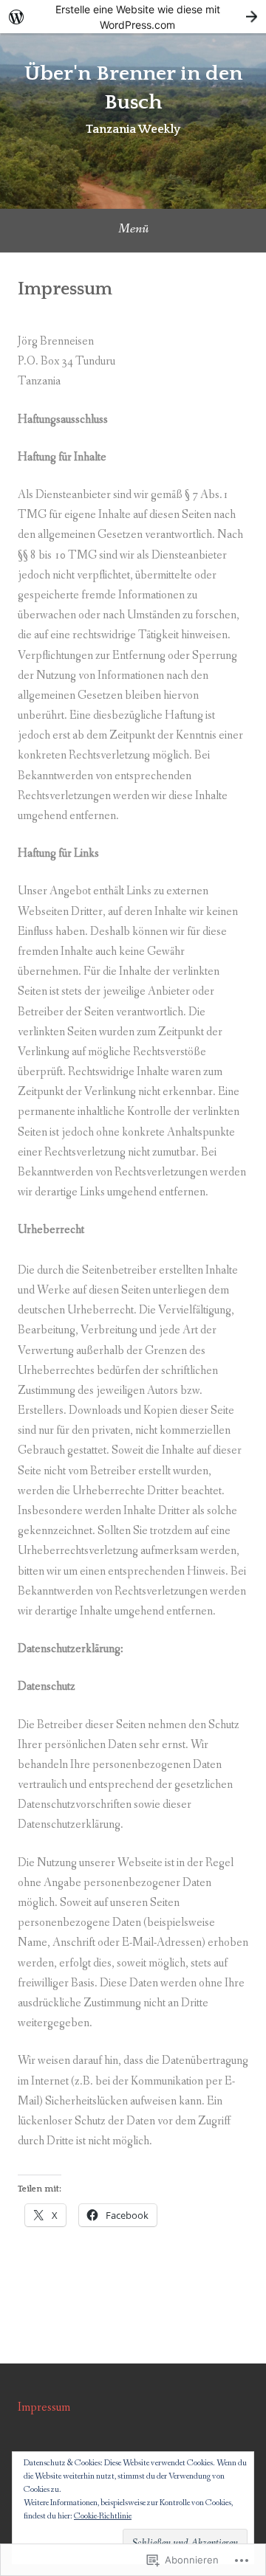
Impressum (44, 2407)
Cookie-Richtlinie (103, 2516)
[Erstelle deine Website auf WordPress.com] (133, 17)
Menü (133, 229)
